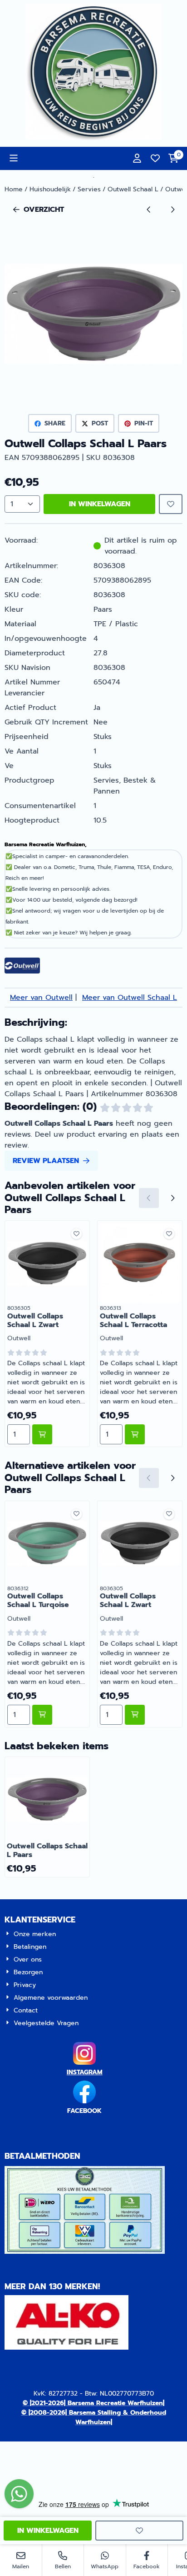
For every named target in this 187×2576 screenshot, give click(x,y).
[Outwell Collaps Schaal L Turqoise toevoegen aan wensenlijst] (76, 1514)
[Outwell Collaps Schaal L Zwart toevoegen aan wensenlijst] (76, 1234)
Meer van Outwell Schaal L (130, 998)
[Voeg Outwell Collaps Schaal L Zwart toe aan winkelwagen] (42, 1434)
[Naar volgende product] (172, 210)
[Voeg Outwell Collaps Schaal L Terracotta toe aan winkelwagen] (135, 1434)
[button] (14, 158)
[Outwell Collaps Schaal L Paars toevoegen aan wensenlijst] (171, 504)
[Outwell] (22, 971)
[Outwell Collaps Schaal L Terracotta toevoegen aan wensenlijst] (169, 1234)
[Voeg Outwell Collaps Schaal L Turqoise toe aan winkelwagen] (42, 1715)
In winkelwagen (100, 504)
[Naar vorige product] (149, 210)
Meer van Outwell (41, 998)
